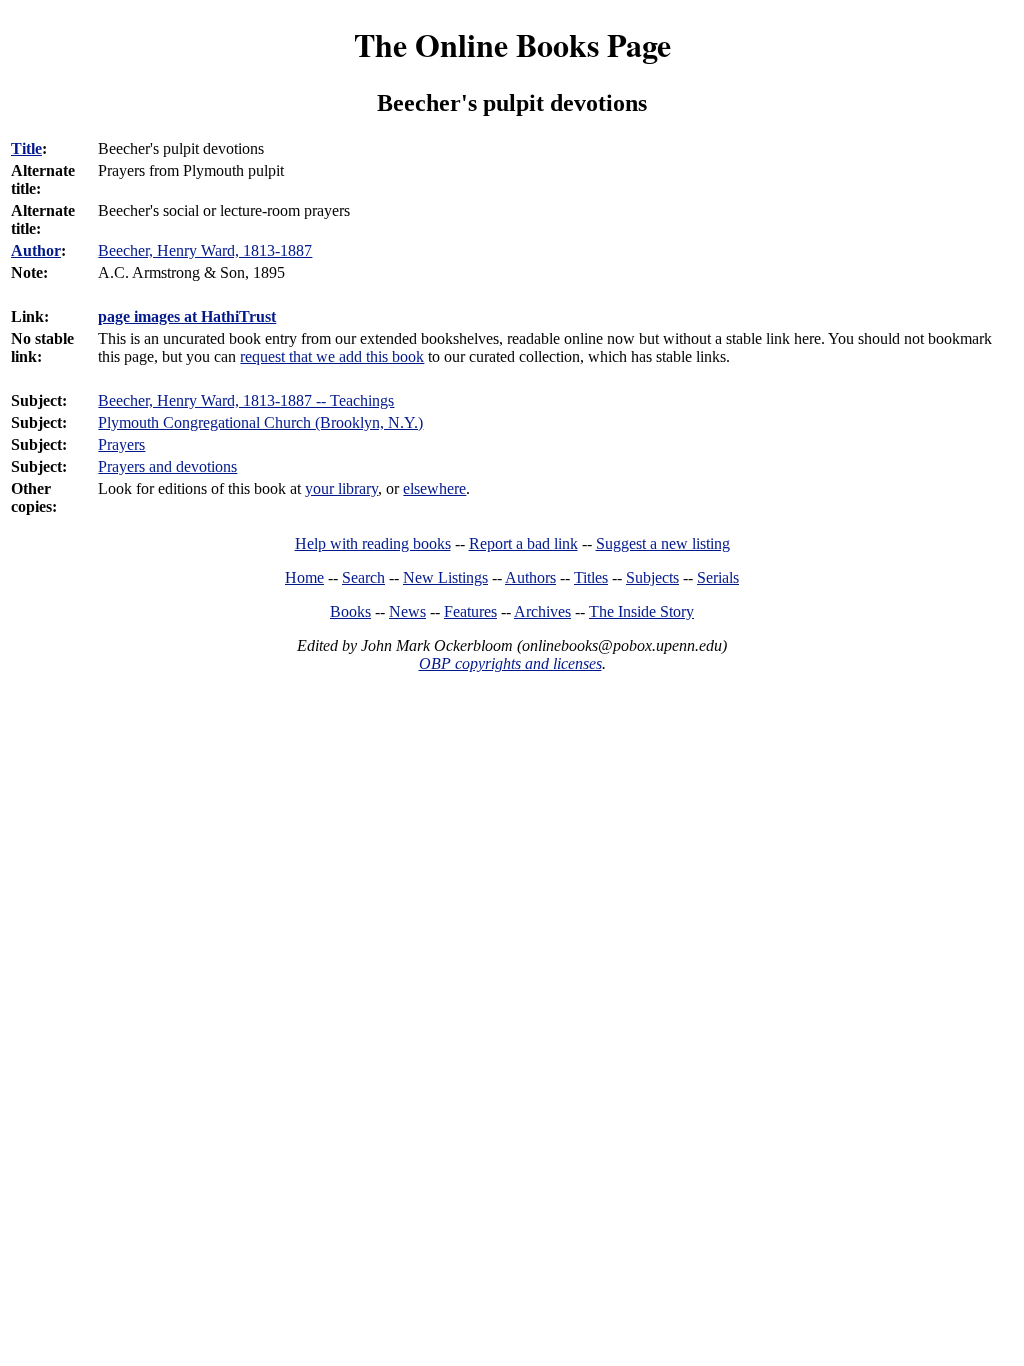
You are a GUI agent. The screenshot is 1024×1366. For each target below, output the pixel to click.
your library (341, 488)
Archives (542, 611)
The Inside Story (641, 611)
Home (304, 577)
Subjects (652, 577)
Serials (718, 577)
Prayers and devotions (167, 466)
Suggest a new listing (663, 543)
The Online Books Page (512, 44)
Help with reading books (373, 543)
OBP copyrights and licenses (510, 663)
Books (350, 611)
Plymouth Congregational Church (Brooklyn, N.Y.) (260, 422)
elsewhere (434, 488)
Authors (530, 577)
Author (36, 250)
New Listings (445, 577)
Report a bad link (523, 543)
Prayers (121, 444)
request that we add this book (332, 356)
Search (363, 577)
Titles (591, 577)
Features (470, 611)
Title (26, 148)
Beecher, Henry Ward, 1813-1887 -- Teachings (246, 400)
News (407, 611)
